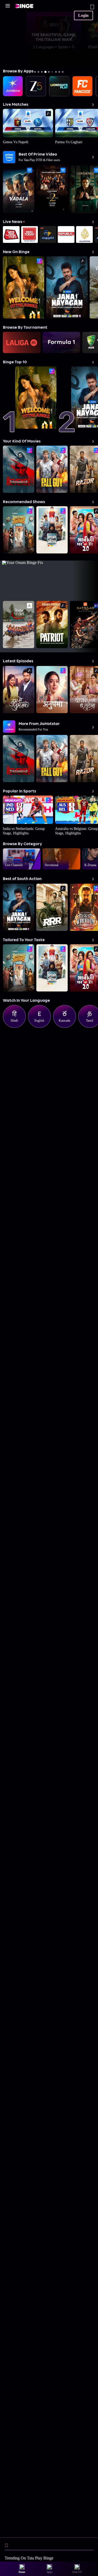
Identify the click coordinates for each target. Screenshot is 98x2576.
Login (83, 15)
